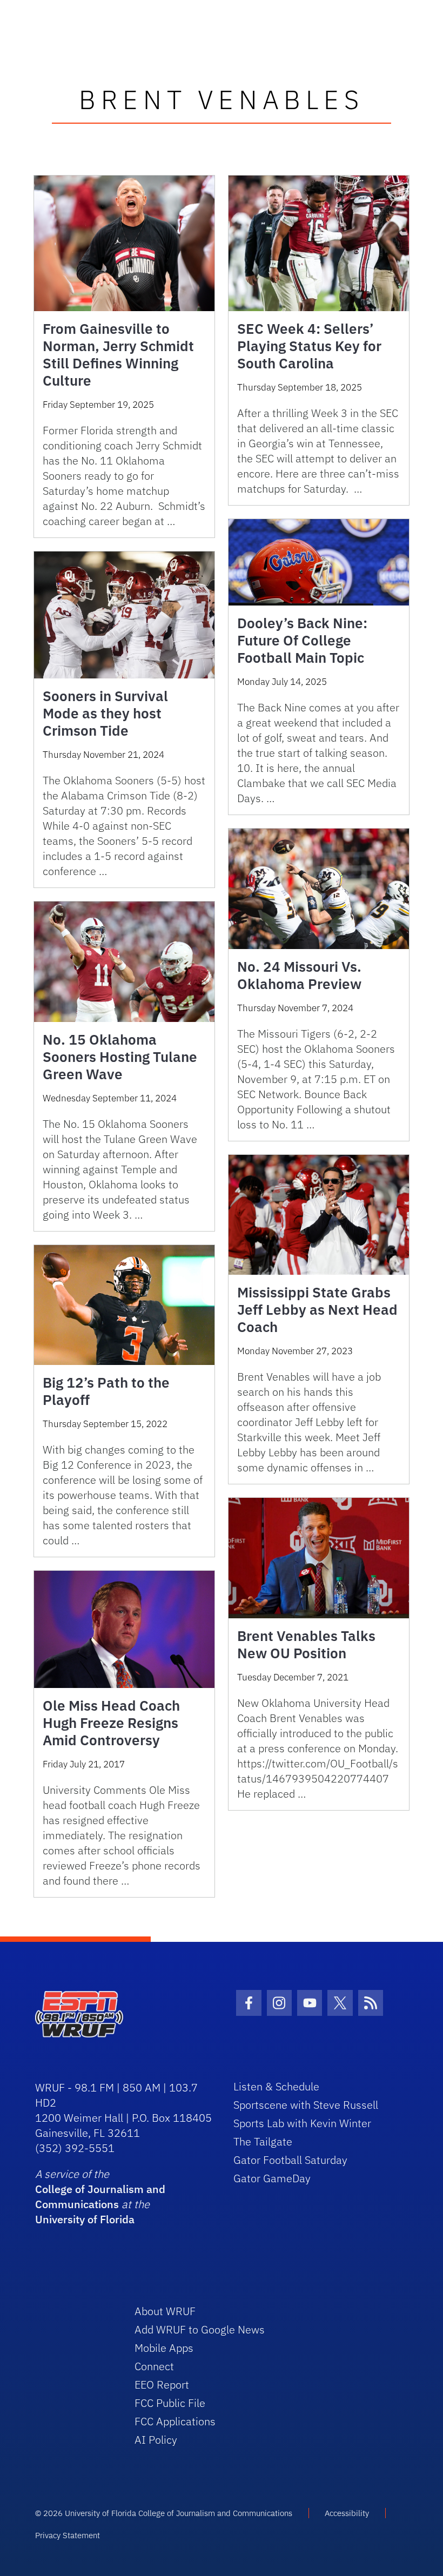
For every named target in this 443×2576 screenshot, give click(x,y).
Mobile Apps (164, 2348)
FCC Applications (175, 2421)
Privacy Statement (68, 2535)
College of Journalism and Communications (100, 2197)
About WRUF (165, 2311)
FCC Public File (170, 2403)
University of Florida (85, 2219)
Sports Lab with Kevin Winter (302, 2123)
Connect (154, 2366)
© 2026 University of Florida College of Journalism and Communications (164, 2513)
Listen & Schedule (276, 2086)
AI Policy (156, 2440)
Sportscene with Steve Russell (306, 2105)
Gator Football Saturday (290, 2160)
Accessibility (347, 2513)
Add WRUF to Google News (200, 2329)
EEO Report (162, 2385)
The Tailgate (263, 2141)
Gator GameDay (272, 2178)
